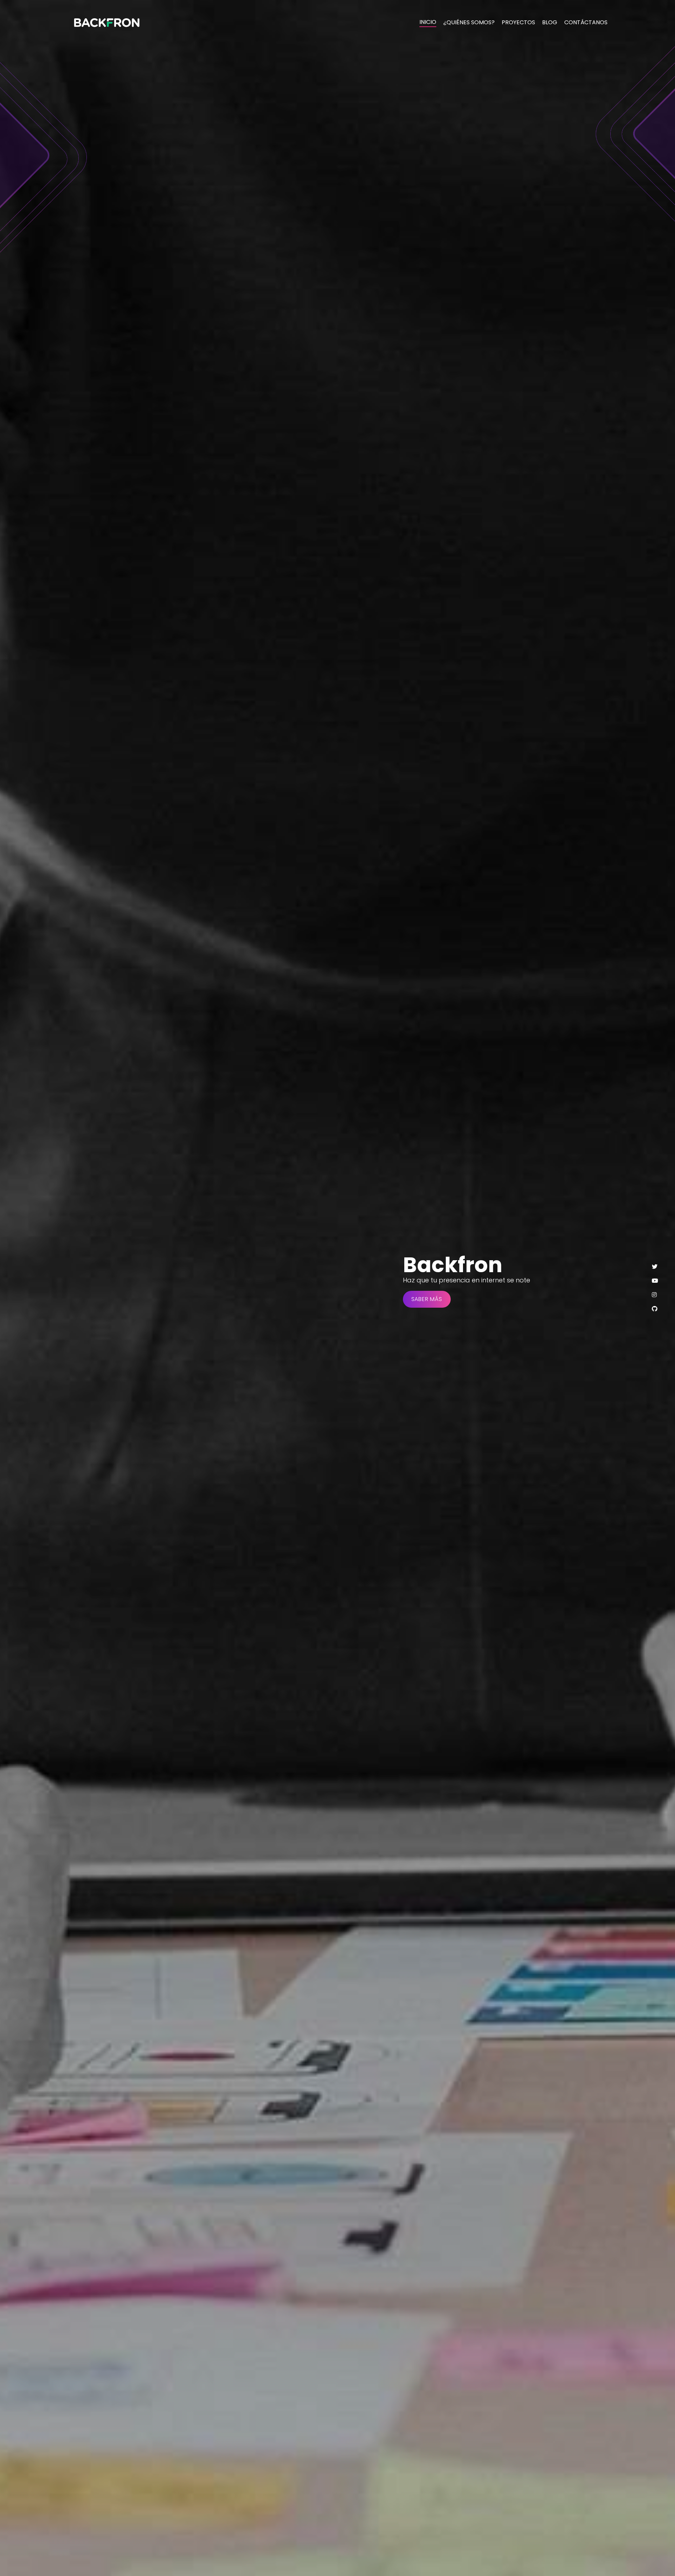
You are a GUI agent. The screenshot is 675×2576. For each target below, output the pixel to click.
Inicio (428, 22)
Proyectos (518, 22)
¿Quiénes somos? (469, 22)
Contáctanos (586, 22)
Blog (550, 22)
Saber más (427, 1299)
